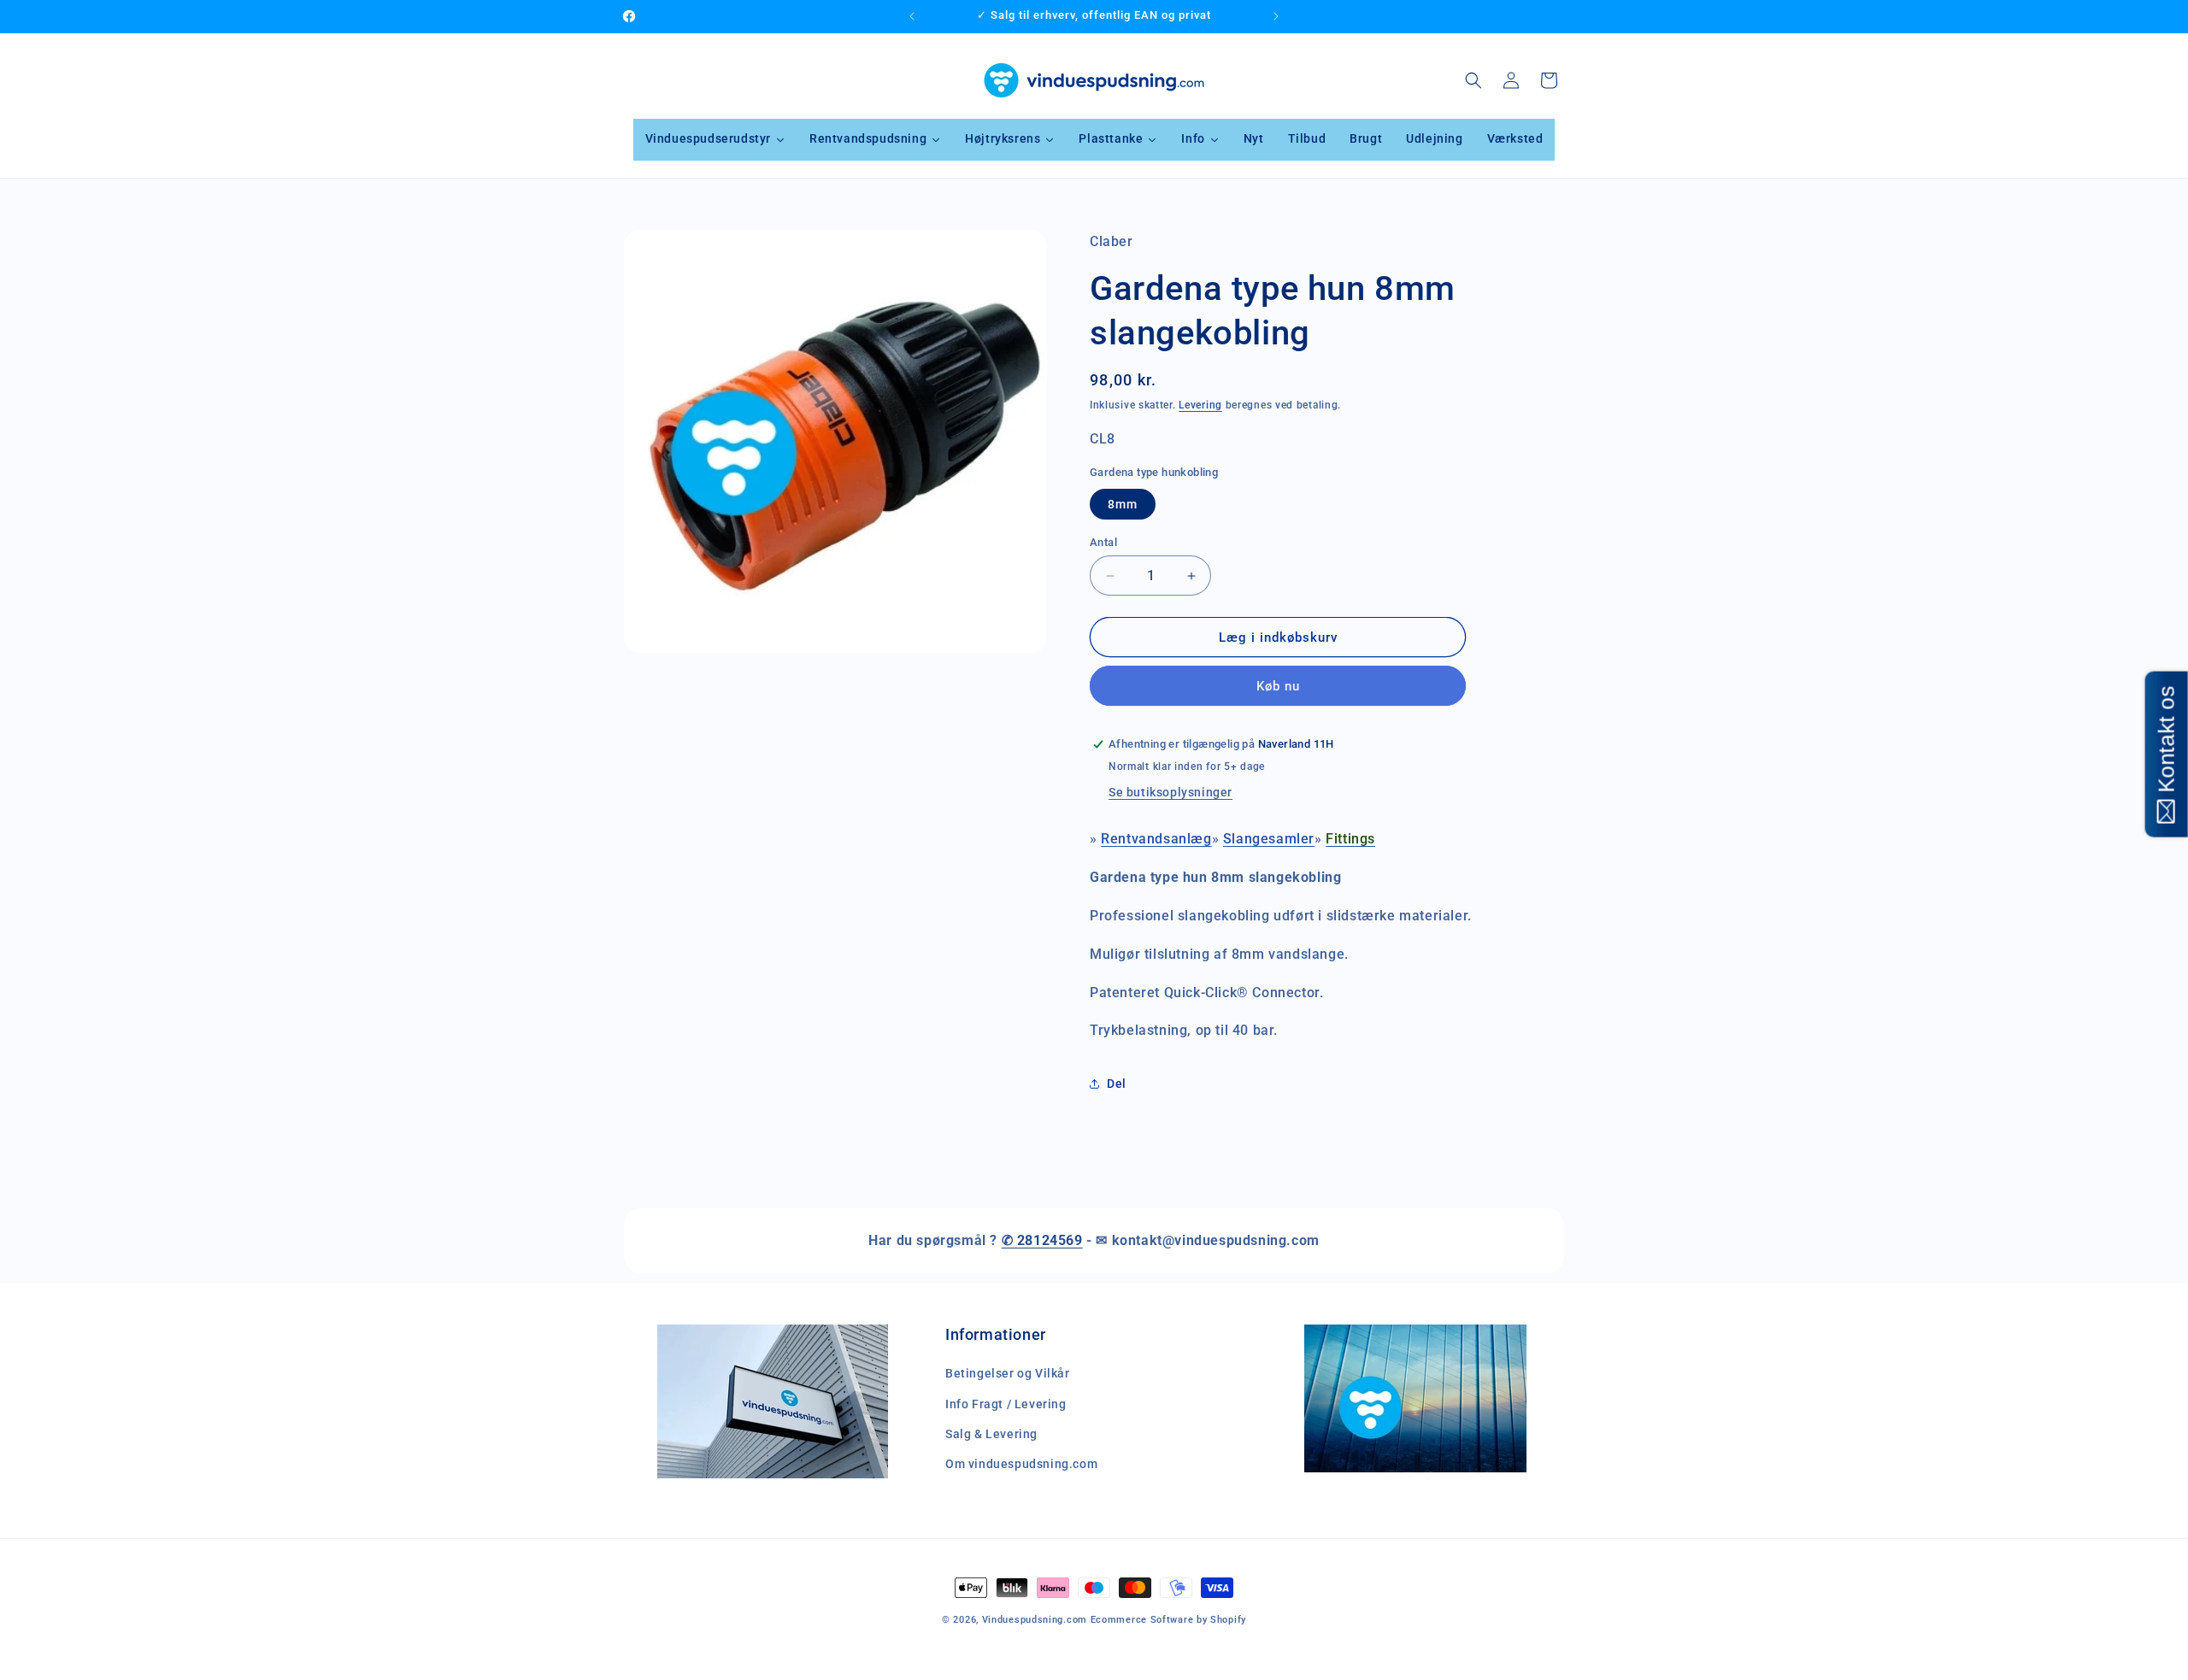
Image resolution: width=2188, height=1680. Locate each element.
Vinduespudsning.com (1035, 1620)
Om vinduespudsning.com (1021, 1464)
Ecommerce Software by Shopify (1168, 1620)
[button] (1473, 80)
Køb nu (1278, 686)
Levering (1200, 405)
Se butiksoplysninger (1170, 792)
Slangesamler (1269, 839)
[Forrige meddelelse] (912, 16)
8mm (1123, 504)
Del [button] (1117, 1084)
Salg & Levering (991, 1434)
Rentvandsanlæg (1156, 839)
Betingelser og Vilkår (1008, 1374)
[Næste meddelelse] (1276, 16)
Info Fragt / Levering (1006, 1404)
